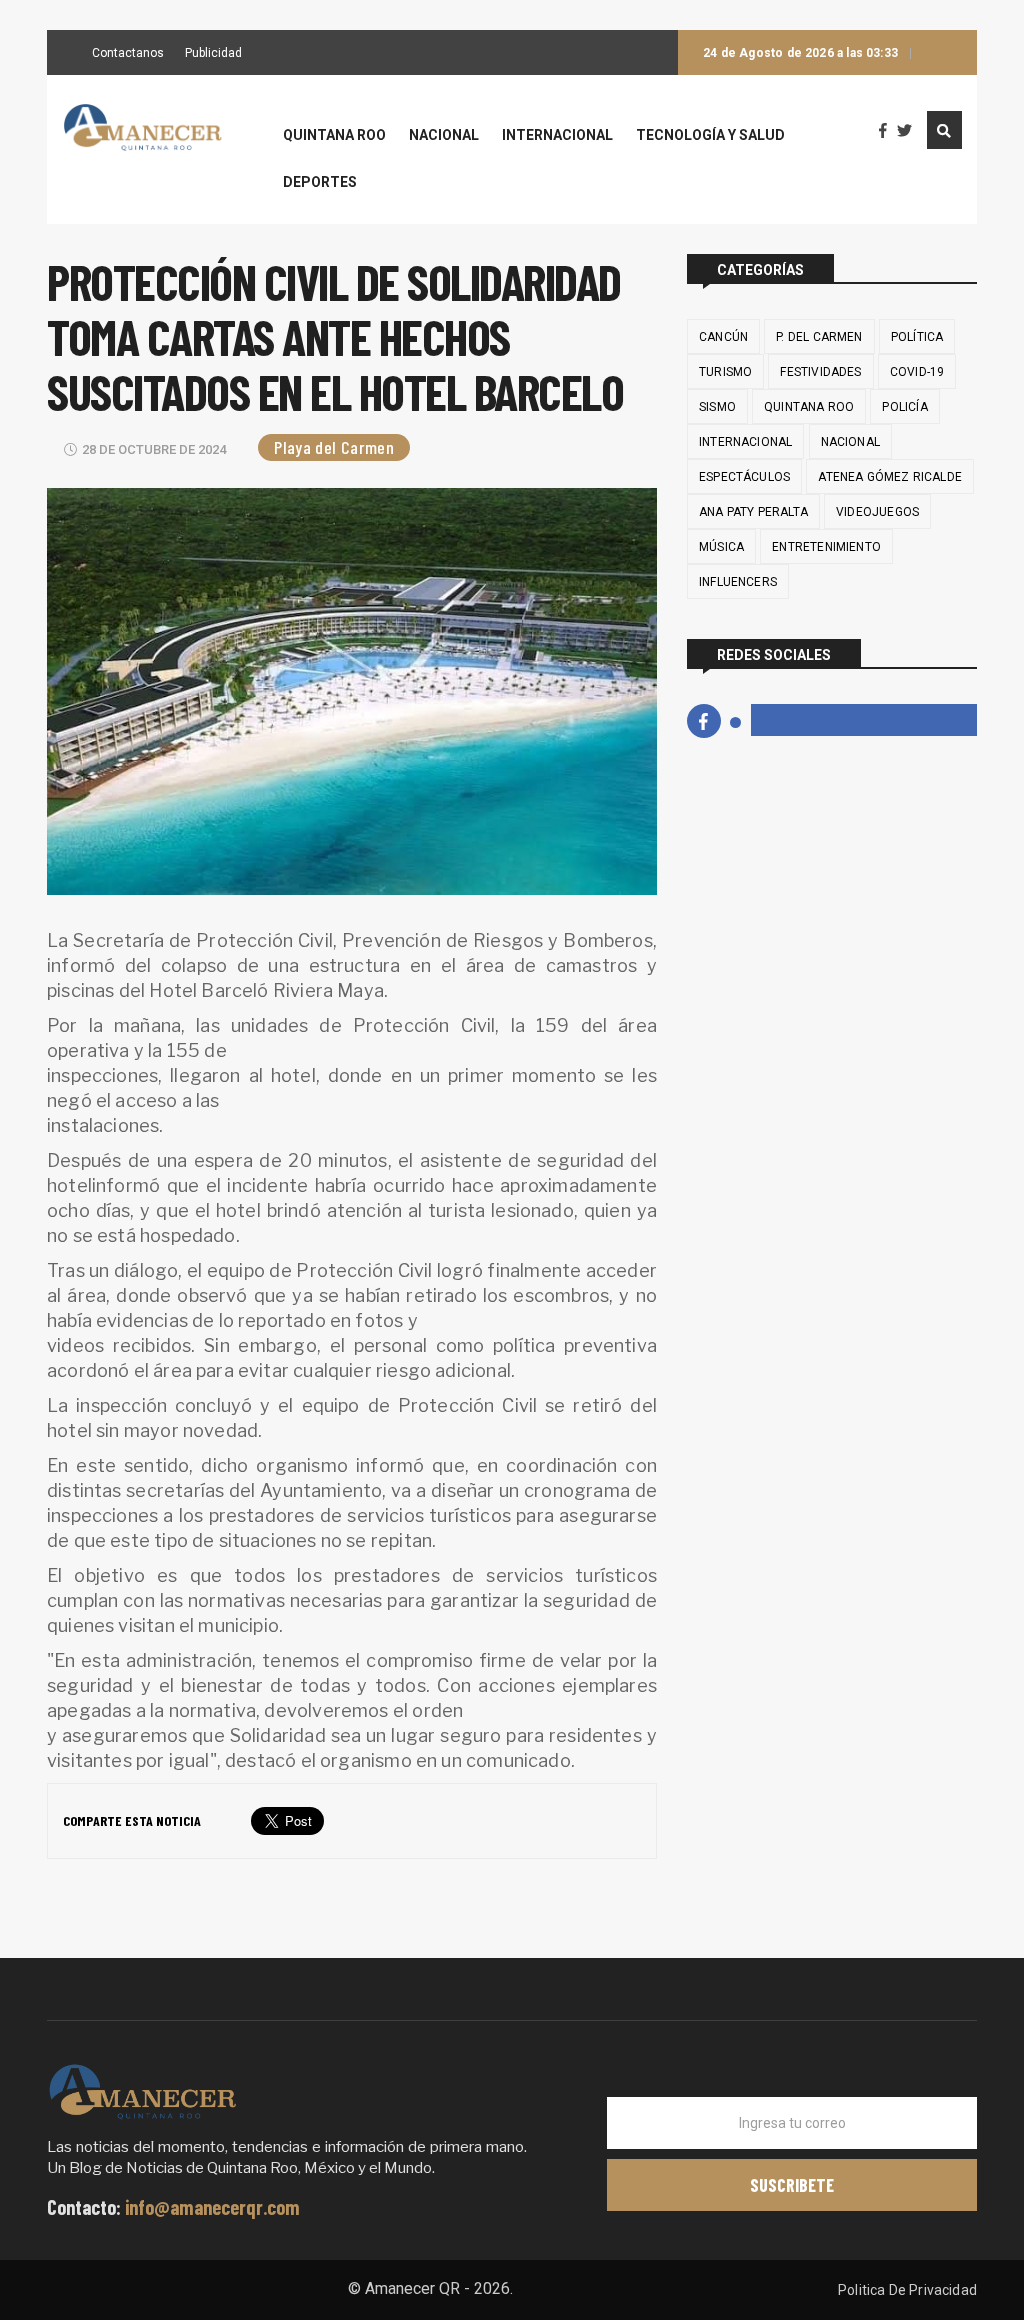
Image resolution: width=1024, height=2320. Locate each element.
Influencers (738, 582)
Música (721, 547)
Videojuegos (877, 512)
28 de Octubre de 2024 (154, 449)
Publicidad (213, 54)
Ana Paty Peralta (753, 512)
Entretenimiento (826, 547)
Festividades (820, 372)
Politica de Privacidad (907, 2290)
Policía (904, 407)
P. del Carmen (819, 337)
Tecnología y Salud (710, 135)
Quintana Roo (334, 135)
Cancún (723, 337)
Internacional (557, 135)
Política (917, 337)
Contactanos (128, 54)
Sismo (717, 407)
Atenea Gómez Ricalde (890, 477)
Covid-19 (917, 372)
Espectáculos (744, 477)
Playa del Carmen (334, 447)
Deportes (320, 182)
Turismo (725, 372)
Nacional (444, 135)
